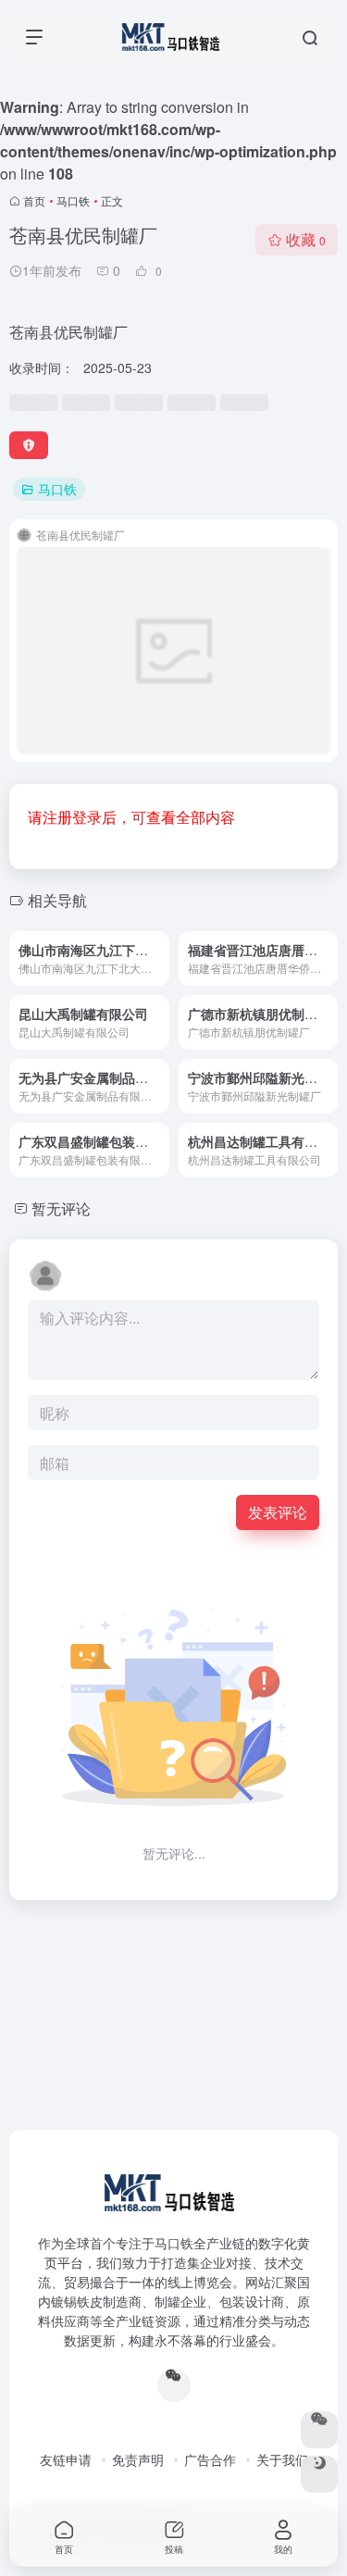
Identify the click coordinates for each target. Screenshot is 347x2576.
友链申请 (66, 2459)
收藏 (306, 239)
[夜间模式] (319, 2474)
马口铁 (73, 200)
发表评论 (278, 1512)
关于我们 (282, 2459)
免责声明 (138, 2459)
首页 (34, 200)
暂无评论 (61, 1208)
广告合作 (210, 2459)
